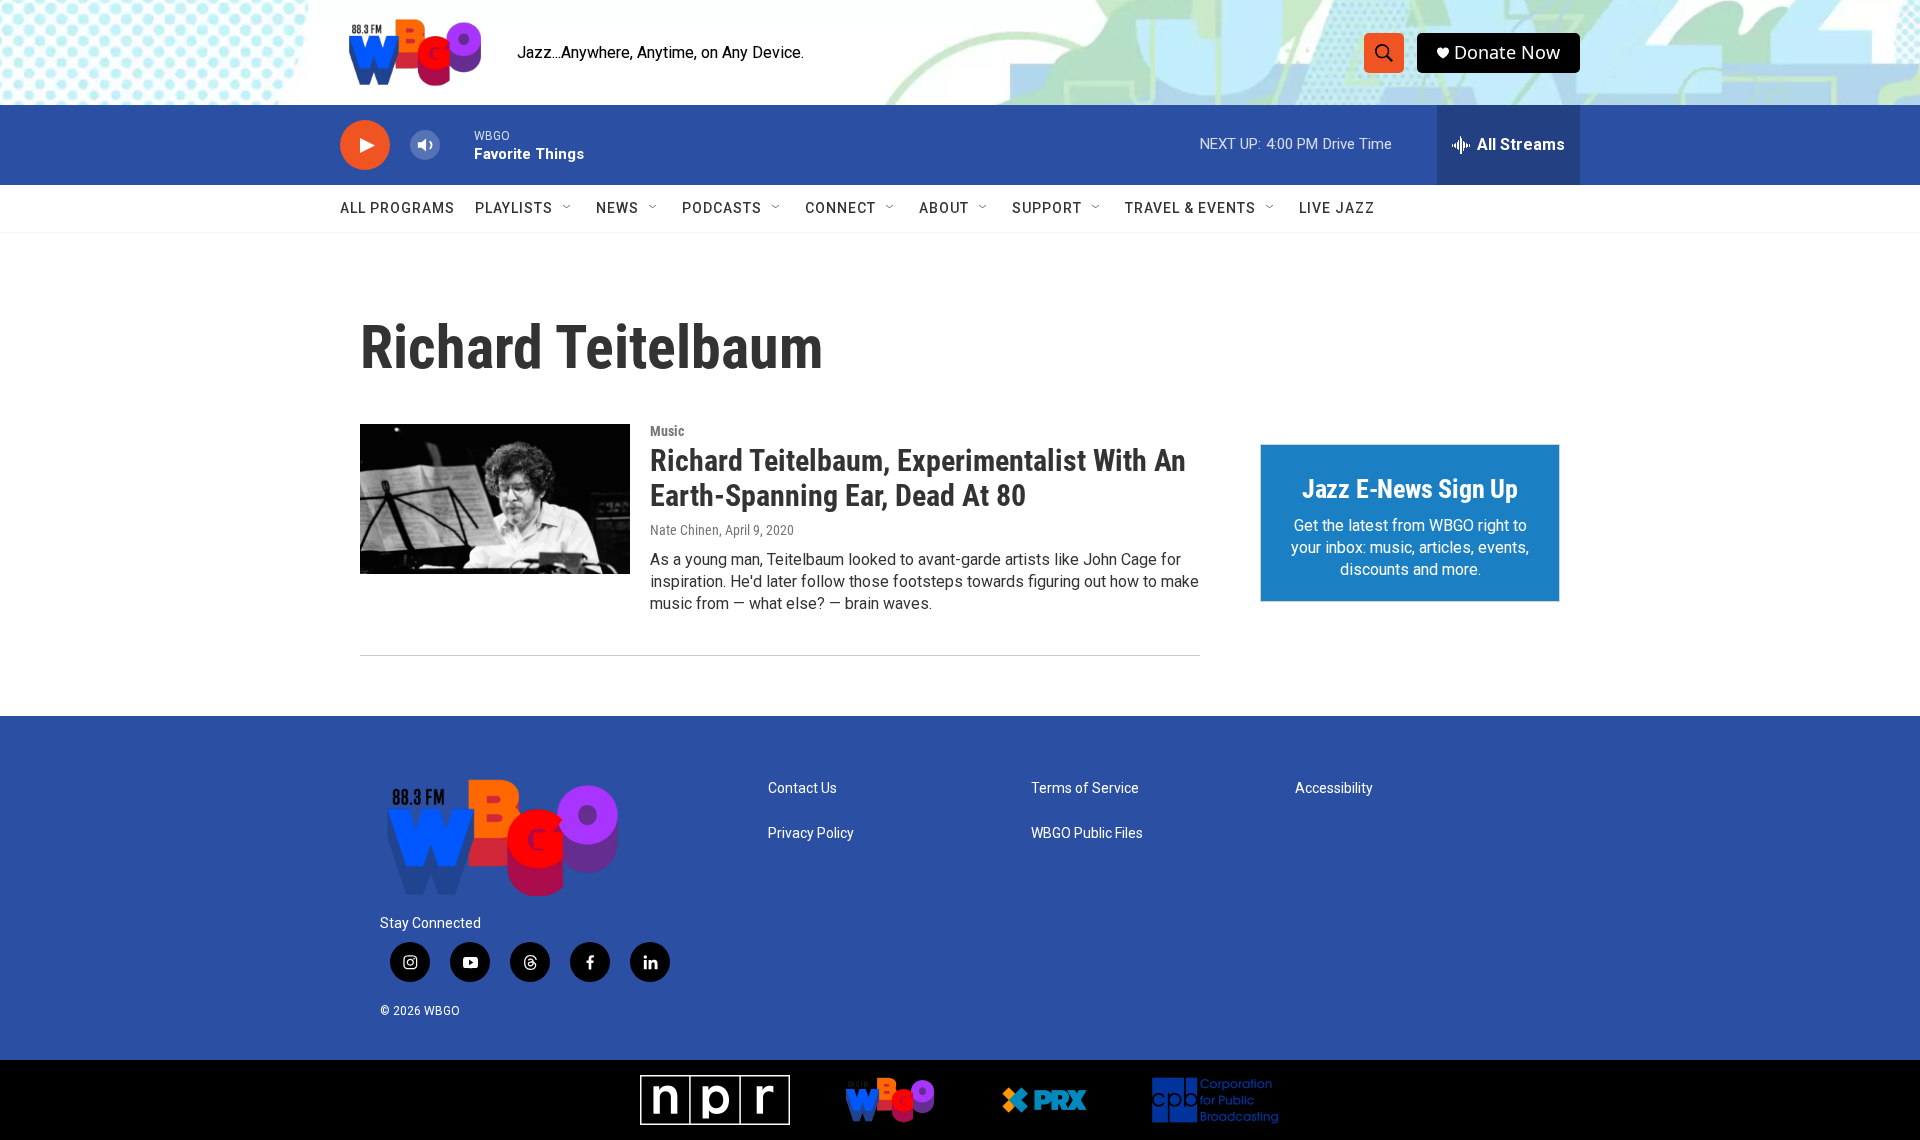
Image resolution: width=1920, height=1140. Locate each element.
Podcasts (722, 208)
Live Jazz (1337, 208)
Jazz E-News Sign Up (1410, 489)
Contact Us (802, 788)
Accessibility (1334, 788)
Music (667, 431)
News (617, 208)
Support (1047, 208)
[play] (365, 145)
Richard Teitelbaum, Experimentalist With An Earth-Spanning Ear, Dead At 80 (918, 478)
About (944, 208)
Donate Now (1507, 52)
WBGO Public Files (1087, 833)
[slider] (457, 144)
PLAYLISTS (514, 208)
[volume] (425, 145)
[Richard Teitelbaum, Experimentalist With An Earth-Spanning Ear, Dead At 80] (495, 499)
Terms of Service (1085, 788)
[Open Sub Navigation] (568, 208)
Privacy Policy (811, 833)
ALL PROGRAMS (397, 208)
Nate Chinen (684, 530)
